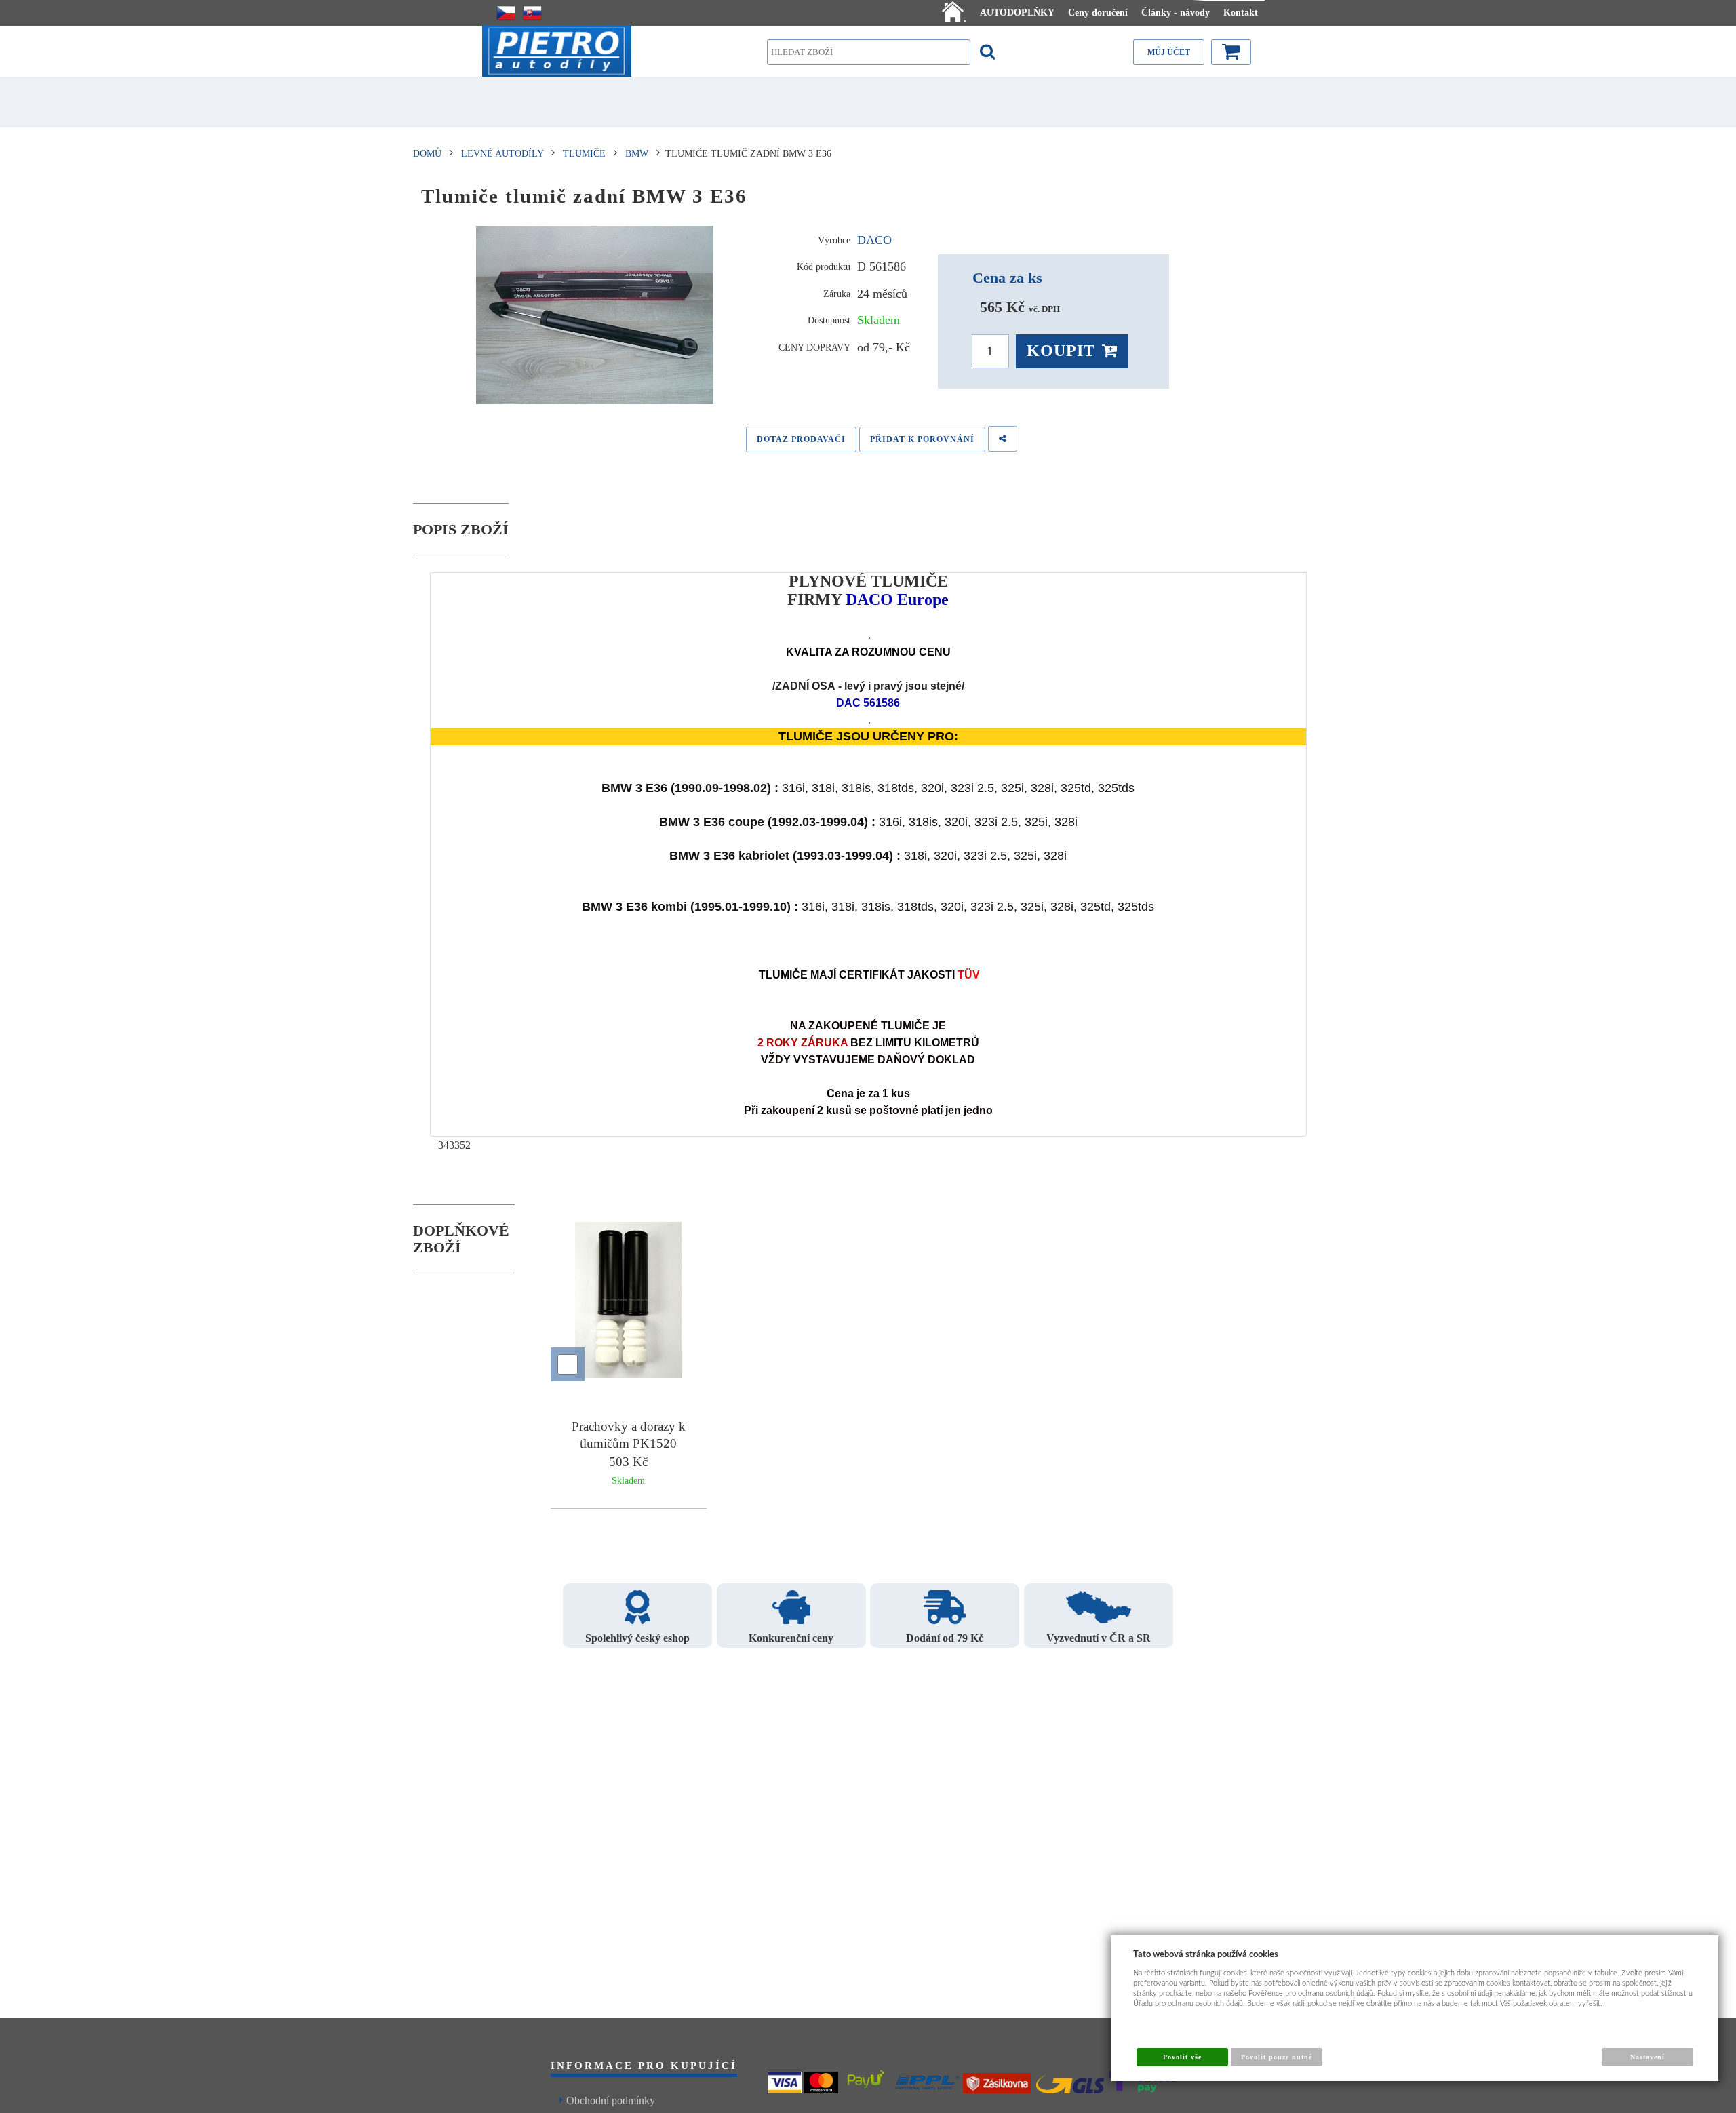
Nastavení (1648, 2057)
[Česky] (506, 13)
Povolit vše (1182, 2057)
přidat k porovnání (922, 439)
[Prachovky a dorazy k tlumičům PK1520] (629, 1302)
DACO (874, 240)
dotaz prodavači (801, 439)
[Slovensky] (532, 13)
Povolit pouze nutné (1277, 2057)
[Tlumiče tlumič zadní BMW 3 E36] (595, 315)
